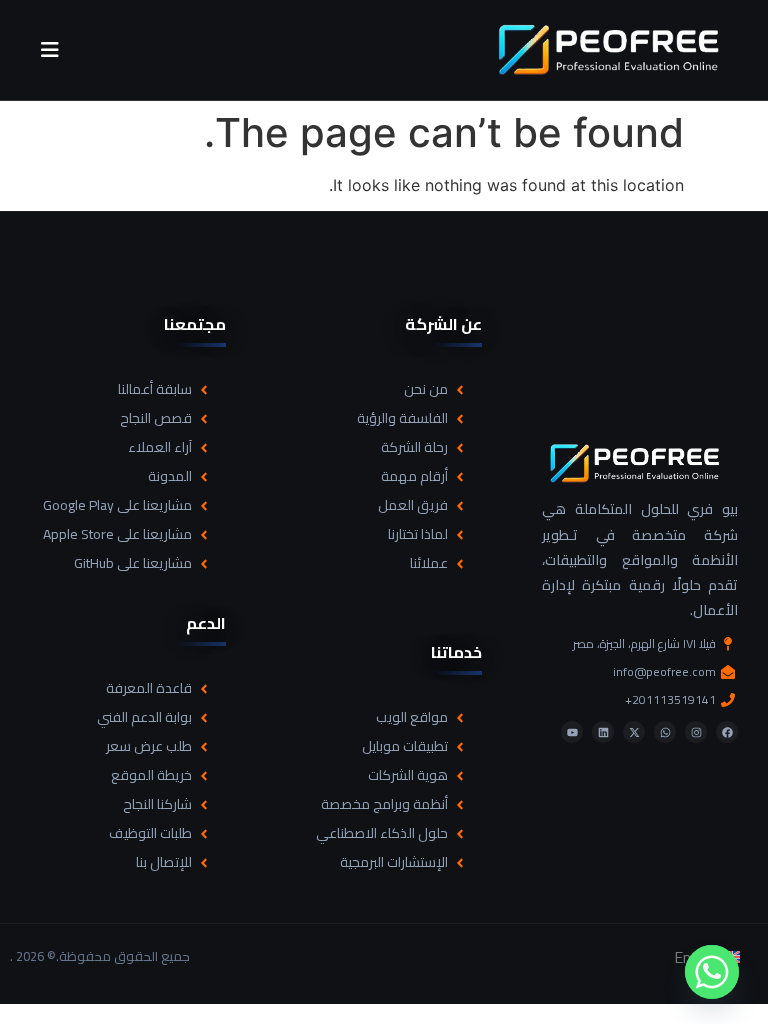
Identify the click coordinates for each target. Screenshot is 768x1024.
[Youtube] (572, 732)
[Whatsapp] (665, 732)
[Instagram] (696, 732)
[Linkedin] (603, 732)
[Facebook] (727, 732)
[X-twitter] (634, 732)
